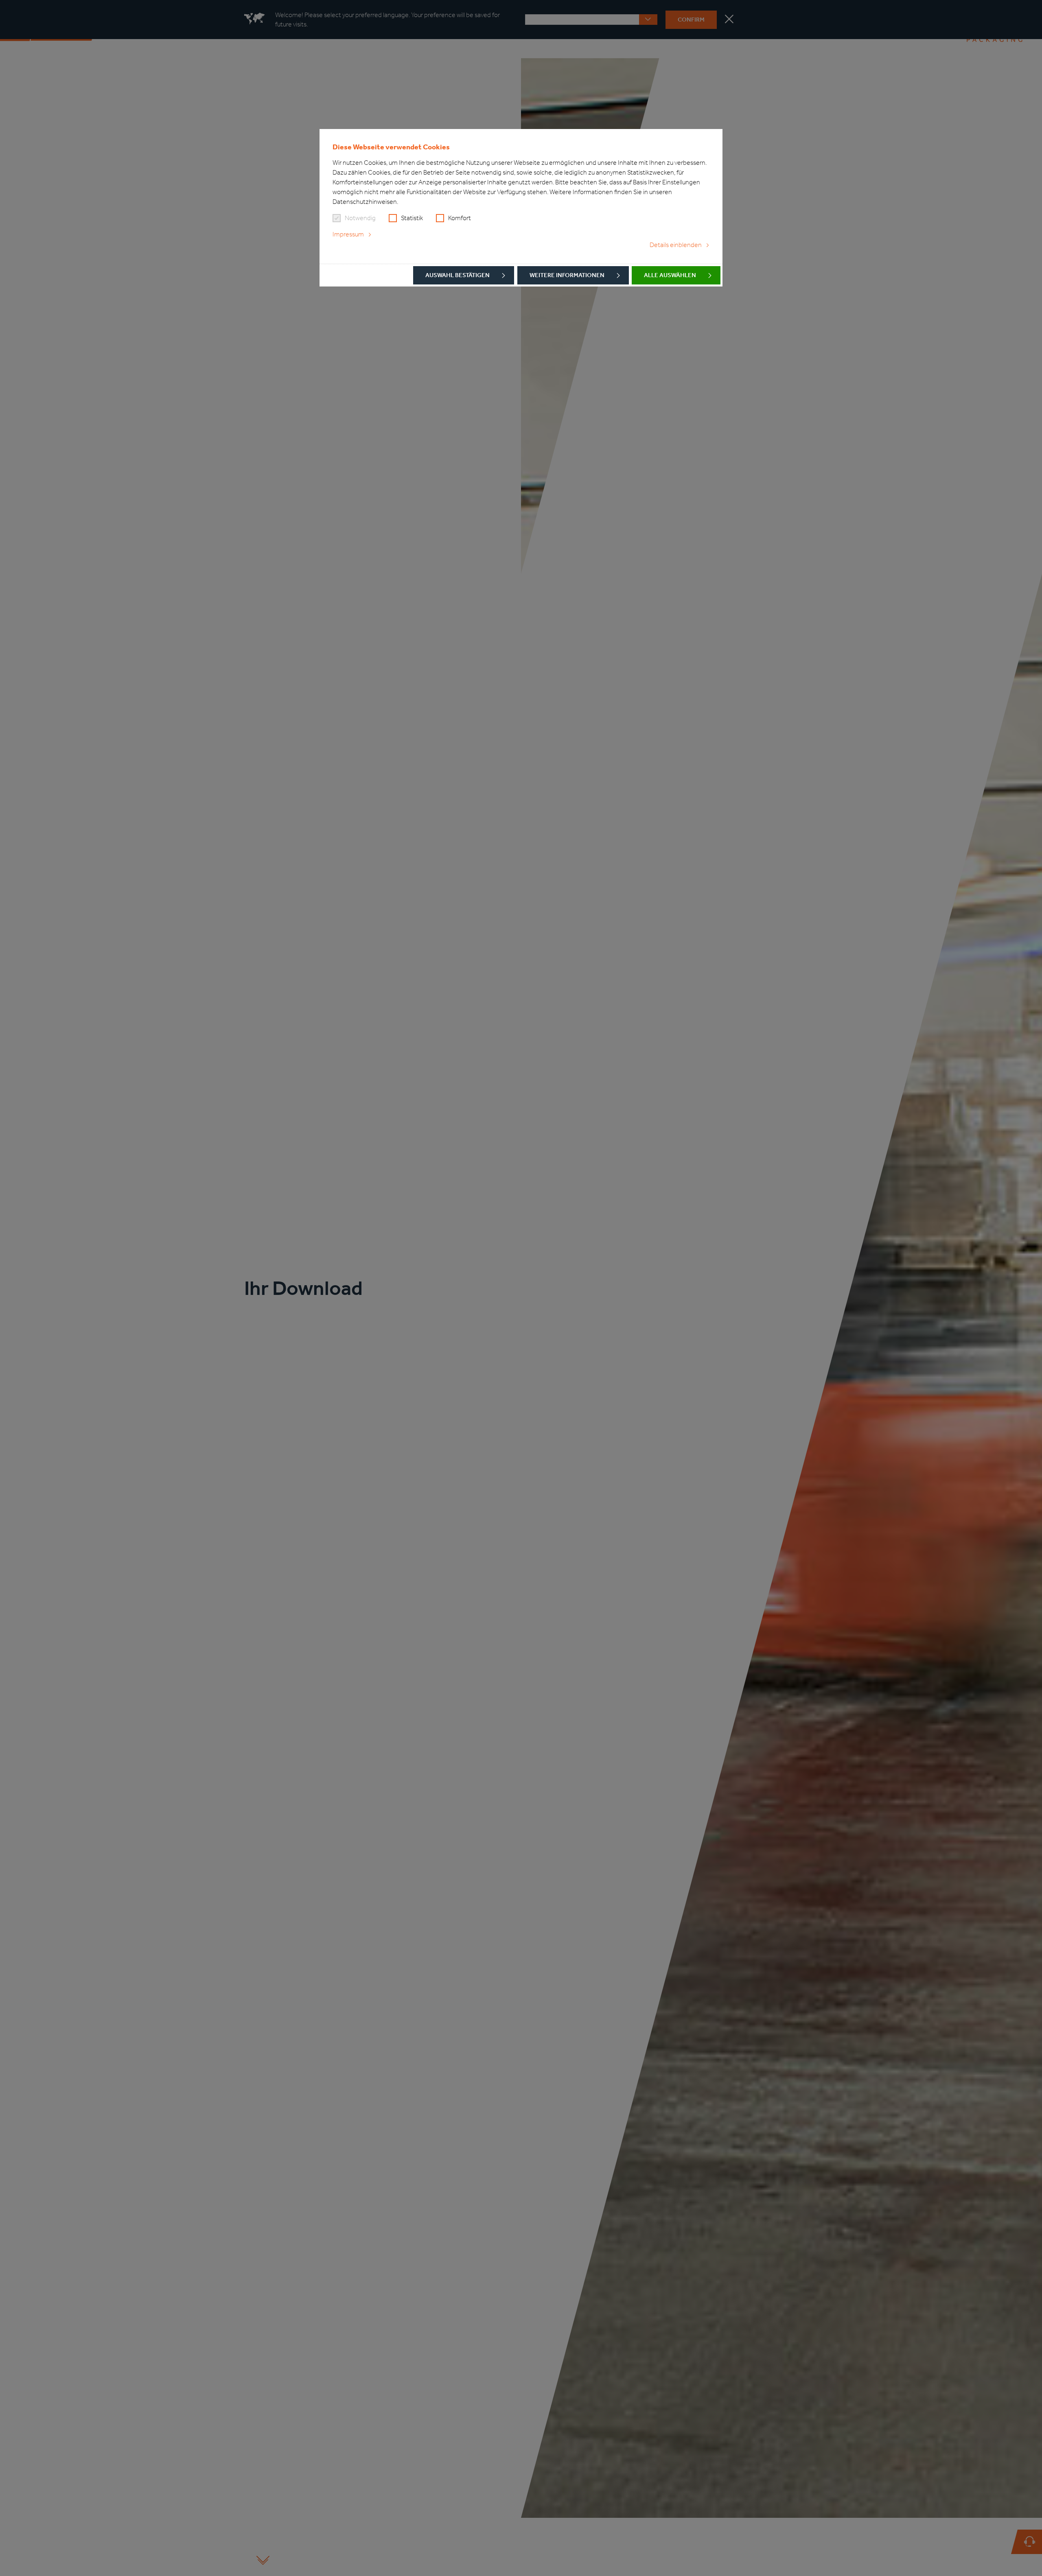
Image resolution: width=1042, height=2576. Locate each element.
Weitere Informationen (567, 275)
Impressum (348, 234)
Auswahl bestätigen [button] (458, 275)
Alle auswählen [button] (670, 275)
